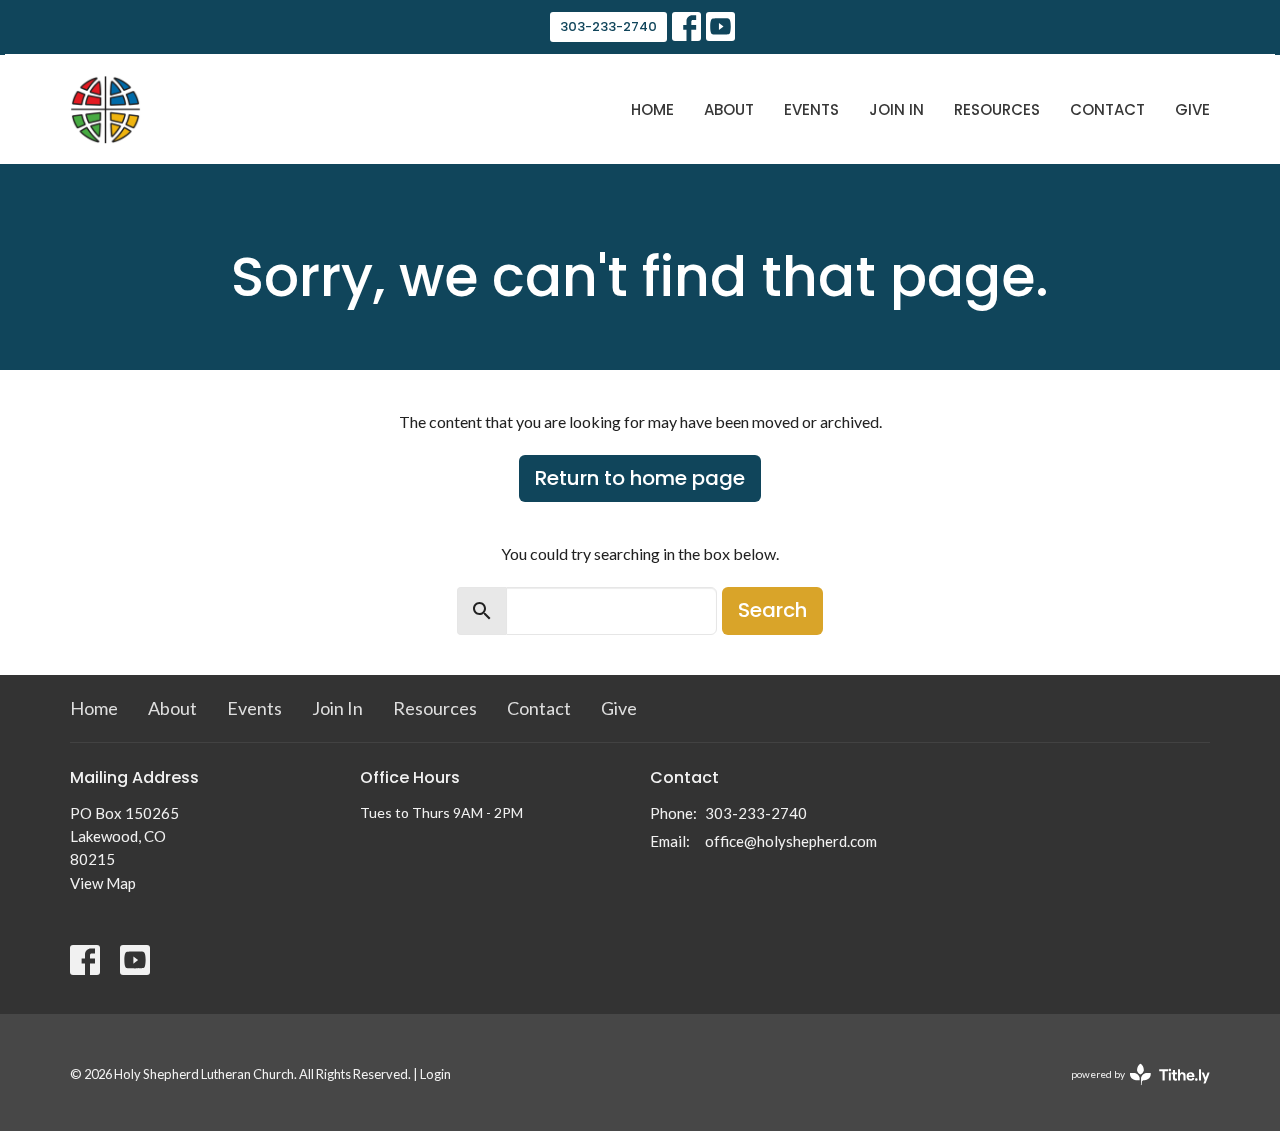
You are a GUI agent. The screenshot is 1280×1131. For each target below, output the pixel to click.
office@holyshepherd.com (791, 841)
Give (1192, 109)
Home (652, 109)
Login (435, 1074)
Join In (896, 109)
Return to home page (640, 478)
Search (772, 610)
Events (811, 109)
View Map (103, 883)
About (729, 109)
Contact (1107, 109)
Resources (997, 109)
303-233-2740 (608, 26)
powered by (1130, 1091)
